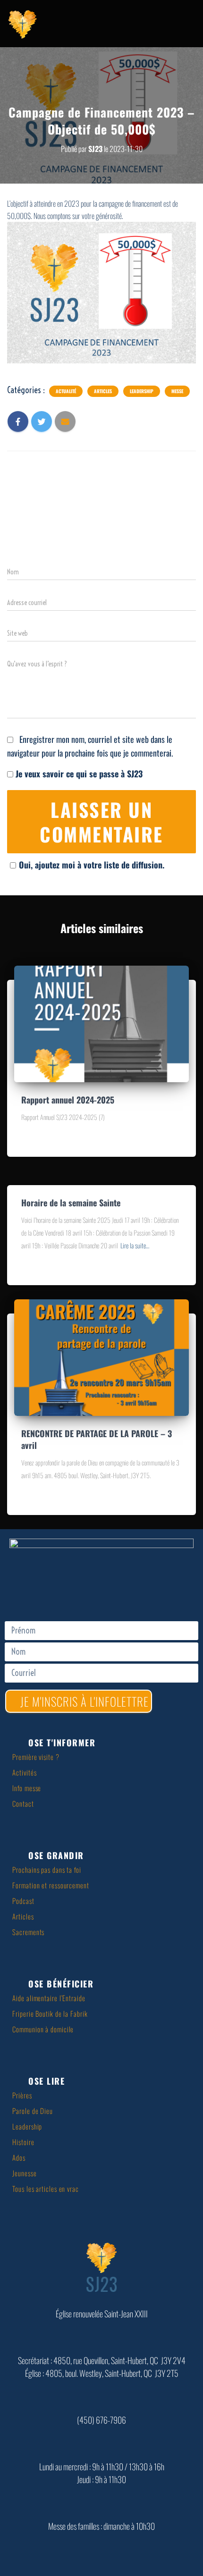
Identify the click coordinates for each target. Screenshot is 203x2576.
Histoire (23, 2142)
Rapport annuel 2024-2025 (68, 1100)
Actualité (66, 391)
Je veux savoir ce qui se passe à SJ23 (78, 774)
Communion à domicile (43, 2029)
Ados (19, 2157)
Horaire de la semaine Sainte (71, 1203)
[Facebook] (101, 1593)
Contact (23, 1803)
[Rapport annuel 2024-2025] (101, 1022)
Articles (103, 391)
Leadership (142, 391)
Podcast (23, 1901)
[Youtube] (130, 1593)
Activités (24, 1772)
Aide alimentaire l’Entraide (49, 1998)
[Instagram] (158, 1593)
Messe (177, 391)
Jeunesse (24, 2173)
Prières (22, 2095)
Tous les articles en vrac (46, 2189)
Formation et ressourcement (51, 1885)
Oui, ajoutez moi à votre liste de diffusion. (92, 865)
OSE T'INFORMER (62, 1743)
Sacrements (28, 1932)
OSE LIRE (47, 2081)
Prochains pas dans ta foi (47, 1869)
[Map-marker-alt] (73, 1593)
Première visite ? (36, 1757)
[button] (105, 1743)
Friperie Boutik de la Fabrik (50, 2013)
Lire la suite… (135, 1245)
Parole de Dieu (33, 2111)
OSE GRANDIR (56, 1855)
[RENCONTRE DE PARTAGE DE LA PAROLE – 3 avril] (101, 1356)
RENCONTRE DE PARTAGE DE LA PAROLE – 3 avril (97, 1439)
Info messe (27, 1788)
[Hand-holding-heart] (45, 1593)
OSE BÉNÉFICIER (61, 1984)
